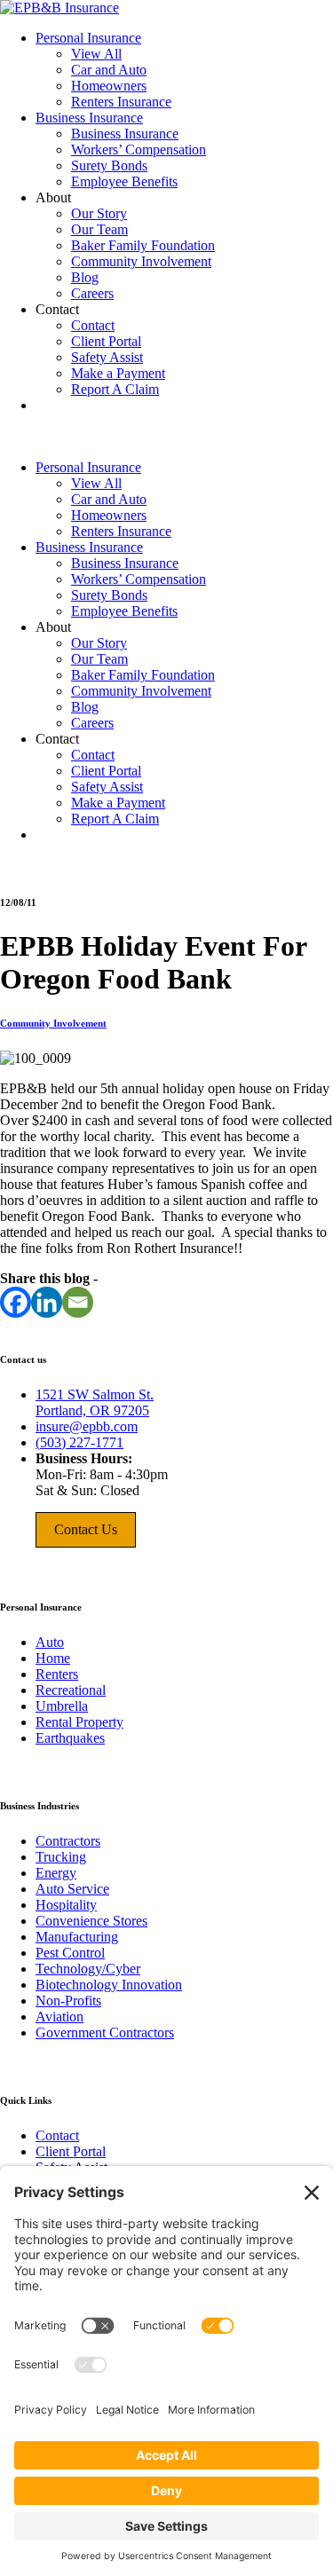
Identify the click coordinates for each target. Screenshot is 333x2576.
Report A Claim (115, 389)
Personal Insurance (88, 38)
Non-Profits (68, 2001)
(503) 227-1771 (79, 1442)
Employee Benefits (124, 181)
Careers (92, 293)
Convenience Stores (91, 1921)
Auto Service (72, 1889)
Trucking (61, 1857)
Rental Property (79, 1722)
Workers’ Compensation (139, 150)
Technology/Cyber (88, 1969)
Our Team (99, 229)
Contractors (68, 1841)
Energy (56, 1873)
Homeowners (109, 86)
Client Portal (106, 341)
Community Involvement (141, 261)
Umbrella (62, 1706)
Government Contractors (105, 2032)
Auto (50, 1642)
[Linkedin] (47, 1302)
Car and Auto (109, 70)
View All (96, 54)
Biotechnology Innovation (109, 1985)
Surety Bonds (109, 165)
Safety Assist (107, 357)
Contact (93, 325)
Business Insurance (89, 118)
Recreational (71, 1690)
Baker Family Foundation (143, 245)
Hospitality (66, 1905)
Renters (57, 1674)
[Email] (78, 1302)
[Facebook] (16, 1302)
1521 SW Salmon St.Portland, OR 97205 (95, 1402)
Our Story (99, 213)
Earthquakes (70, 1738)
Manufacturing (77, 1937)
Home (53, 1658)
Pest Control (70, 1953)
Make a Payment (118, 373)
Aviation (59, 2017)
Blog (85, 277)
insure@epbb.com (87, 1426)
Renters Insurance (121, 102)
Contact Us (86, 1529)
